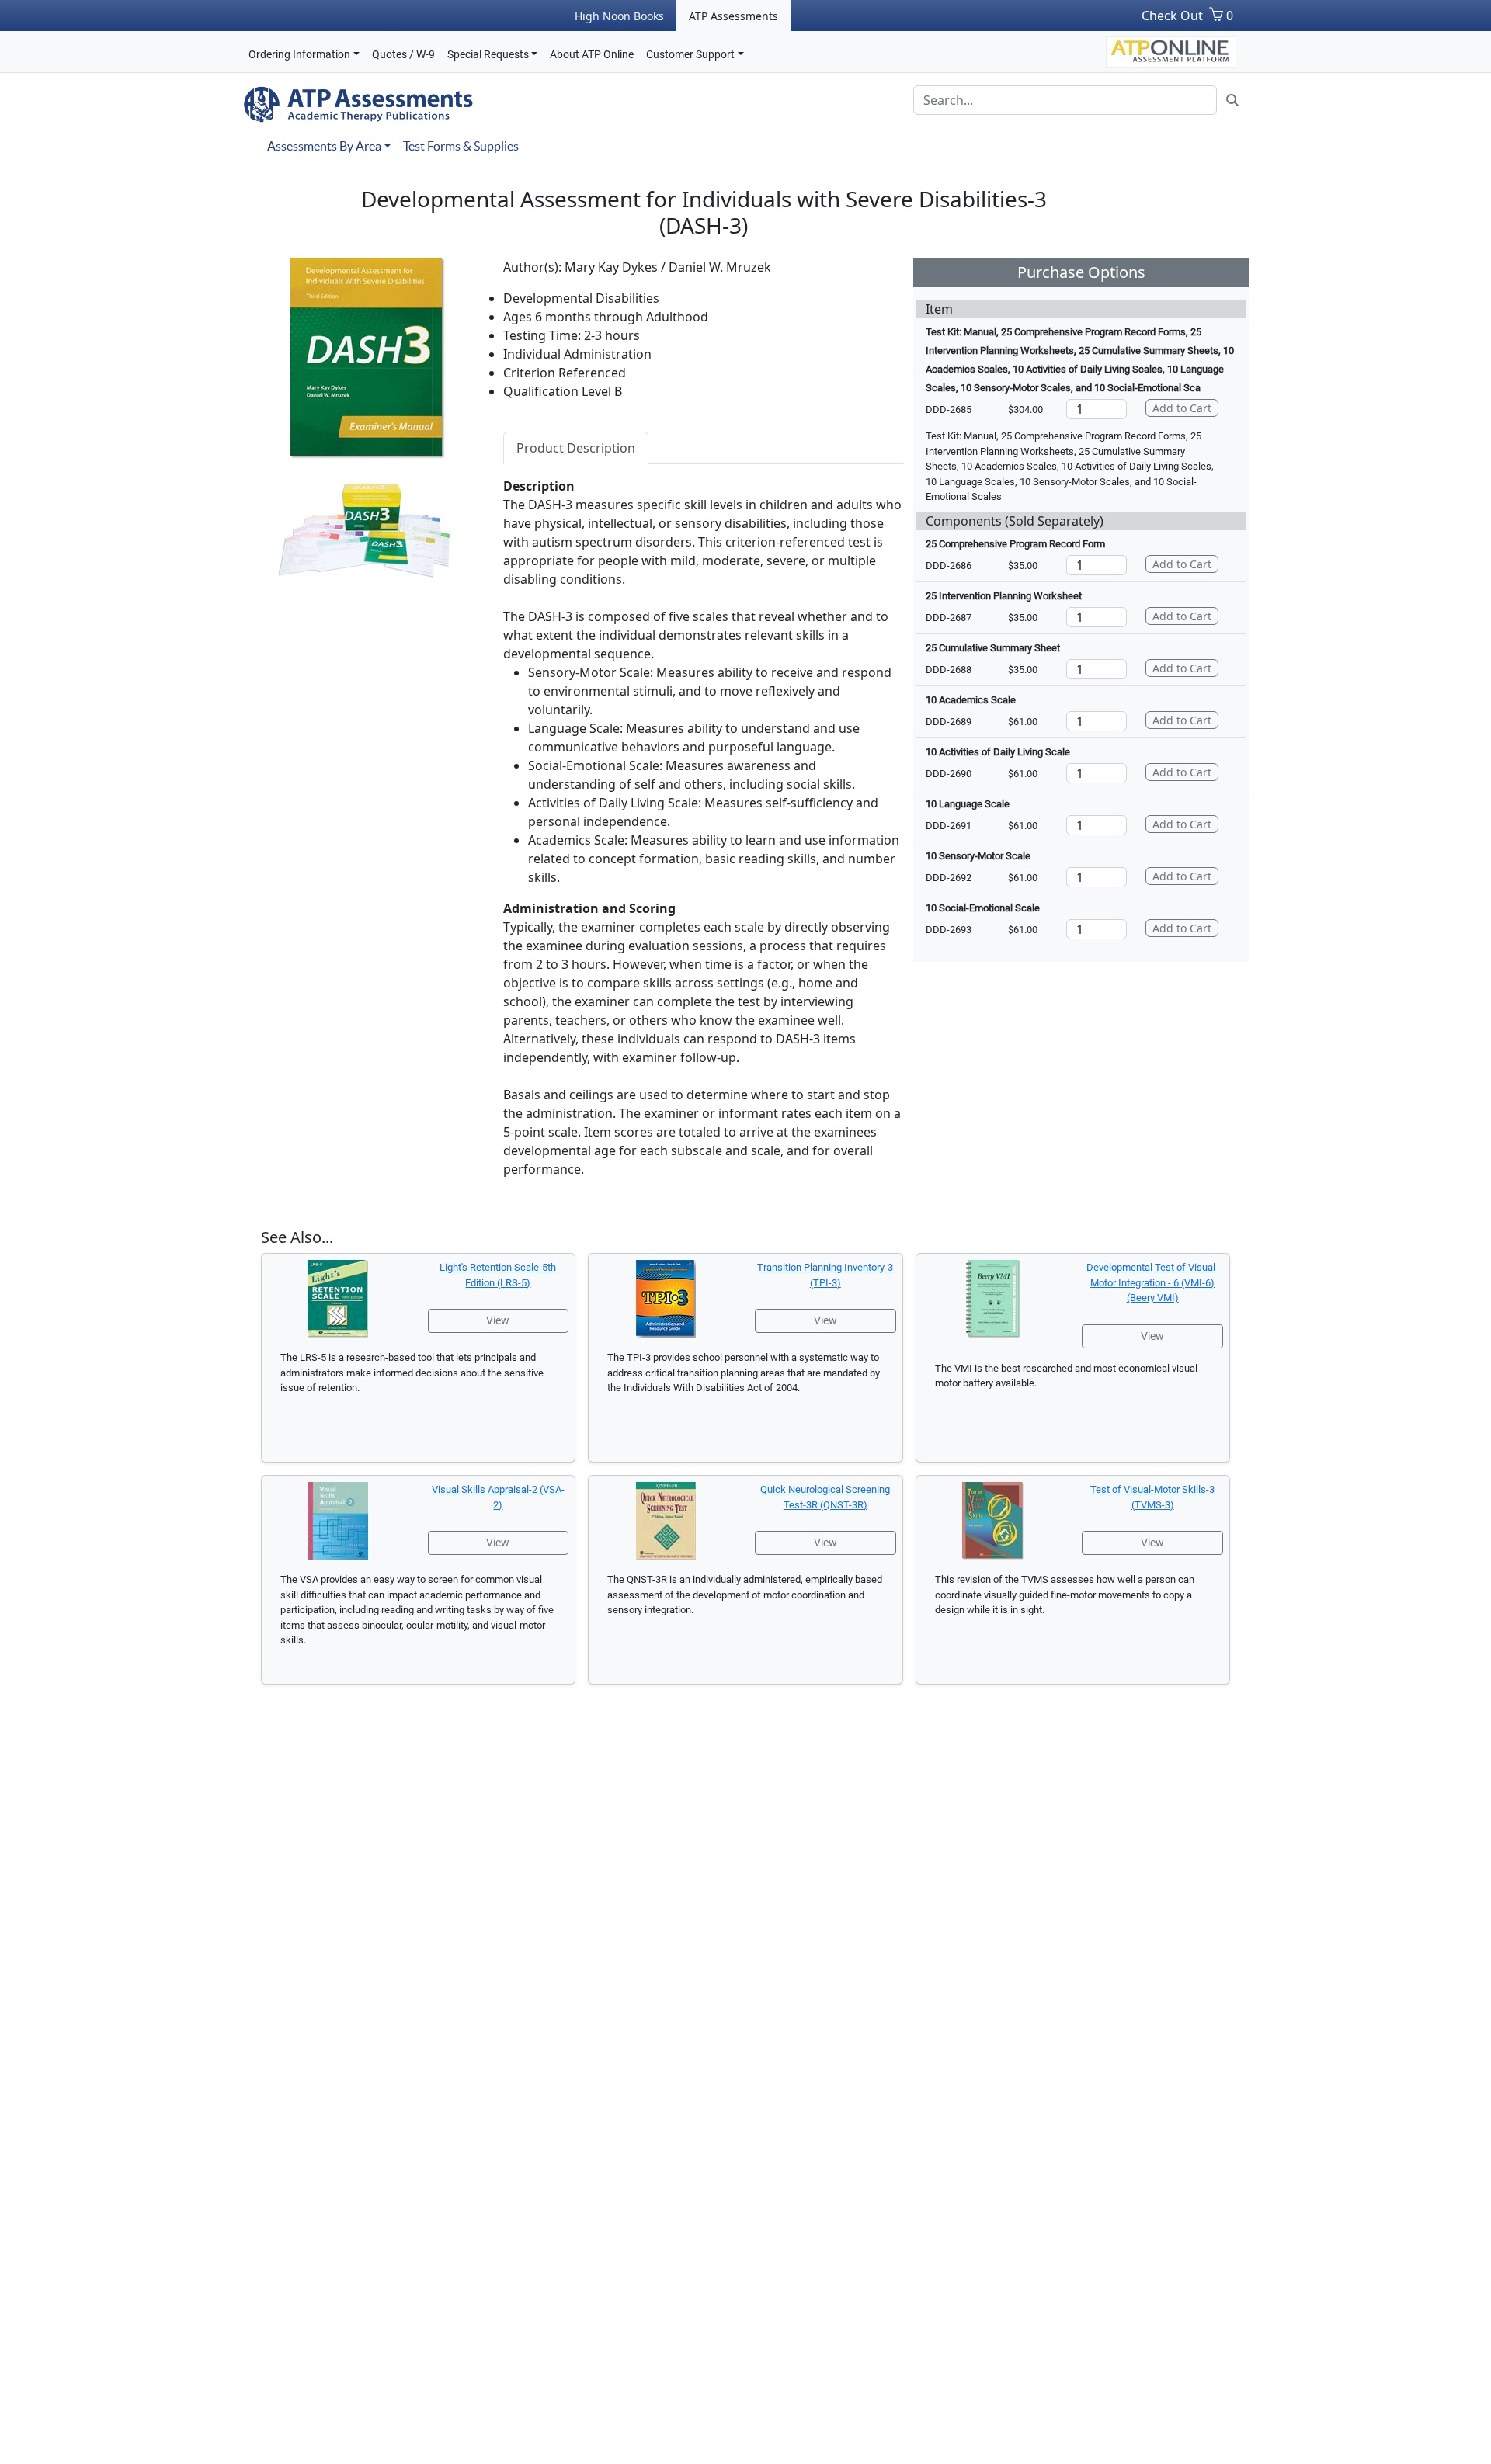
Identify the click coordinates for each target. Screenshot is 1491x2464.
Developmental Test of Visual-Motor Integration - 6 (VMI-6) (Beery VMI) (1152, 1282)
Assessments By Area (324, 146)
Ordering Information (299, 54)
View (498, 1320)
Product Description (576, 448)
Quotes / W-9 (403, 54)
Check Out (1172, 16)
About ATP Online (592, 54)
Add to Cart (1182, 408)
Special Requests (488, 54)
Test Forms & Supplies (461, 146)
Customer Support (690, 54)
